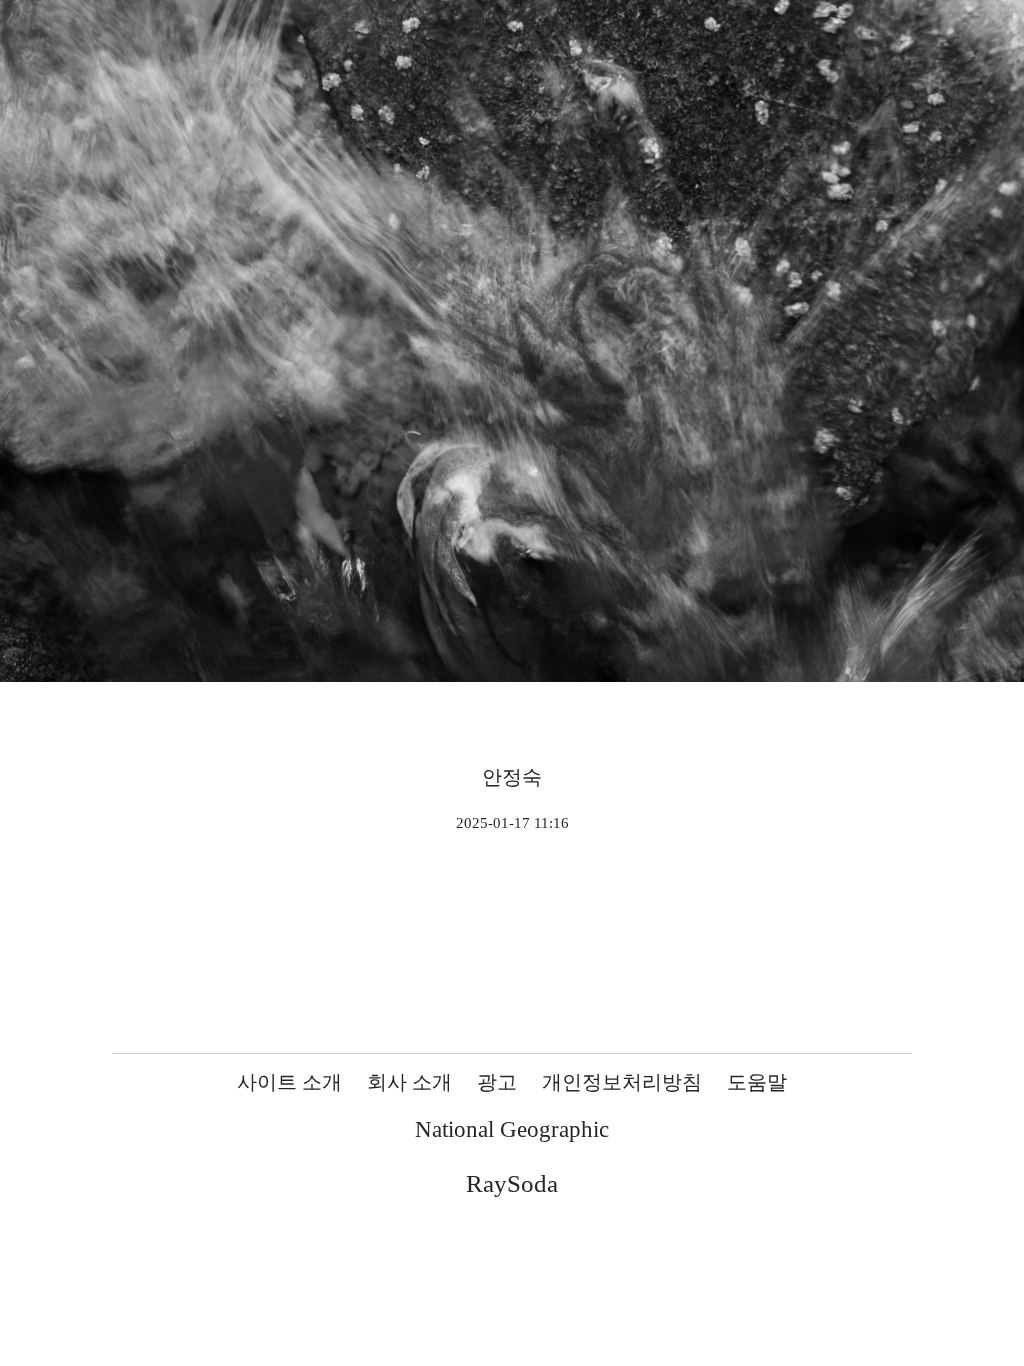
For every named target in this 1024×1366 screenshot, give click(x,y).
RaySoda (512, 1183)
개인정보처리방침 (622, 1082)
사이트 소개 (289, 1082)
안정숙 (512, 777)
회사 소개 (409, 1082)
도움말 (757, 1082)
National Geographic (512, 1129)
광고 (497, 1082)
